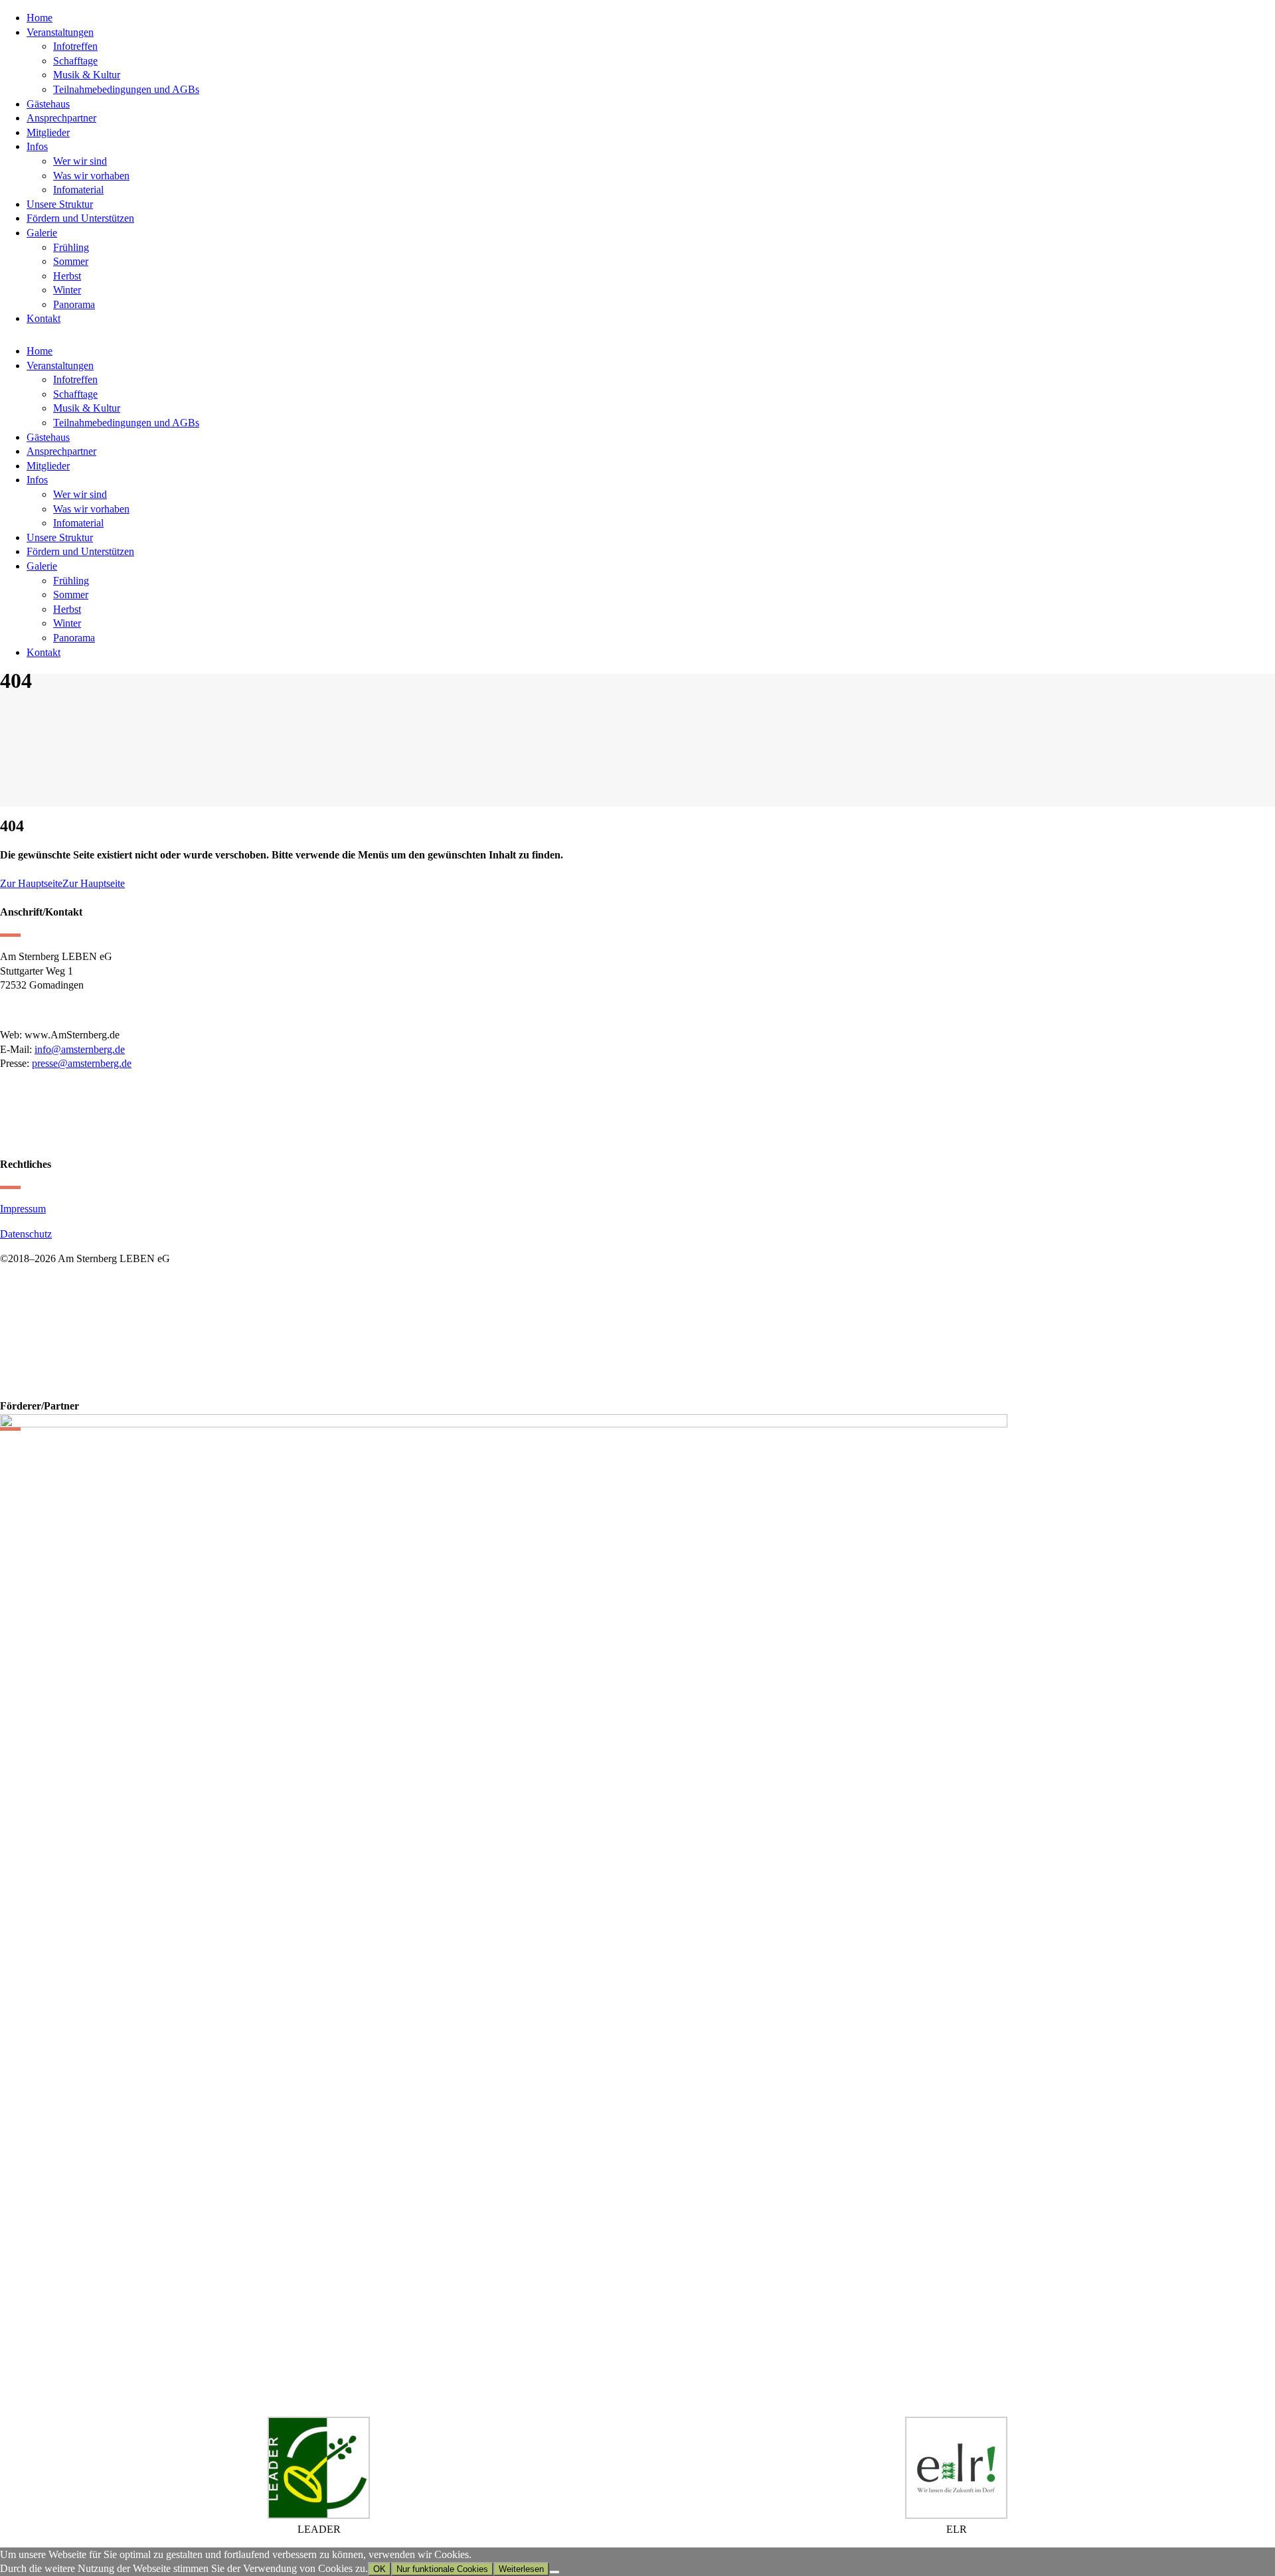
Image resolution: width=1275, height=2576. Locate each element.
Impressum (23, 1209)
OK (380, 2569)
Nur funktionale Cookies (442, 2569)
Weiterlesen (521, 2569)
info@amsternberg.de (80, 1049)
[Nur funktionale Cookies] (554, 2572)
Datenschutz (26, 1234)
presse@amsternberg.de (82, 1063)
